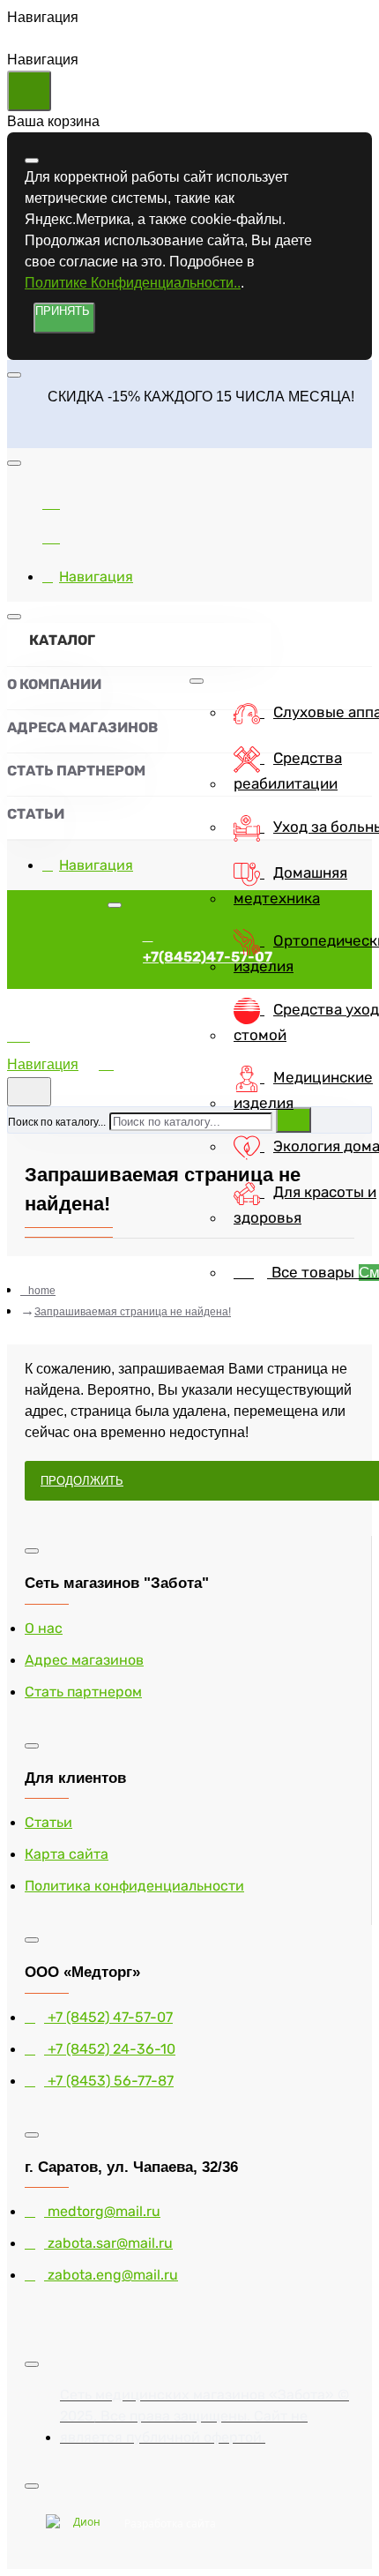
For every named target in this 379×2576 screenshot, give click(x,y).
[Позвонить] (51, 535)
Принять (63, 311)
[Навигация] (51, 1043)
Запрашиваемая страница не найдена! (133, 1312)
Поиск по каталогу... (57, 1122)
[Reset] (29, 91)
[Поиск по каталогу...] (29, 1092)
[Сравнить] (51, 501)
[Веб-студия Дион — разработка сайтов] (80, 2524)
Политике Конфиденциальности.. (133, 283)
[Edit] (32, 161)
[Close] (22, 434)
